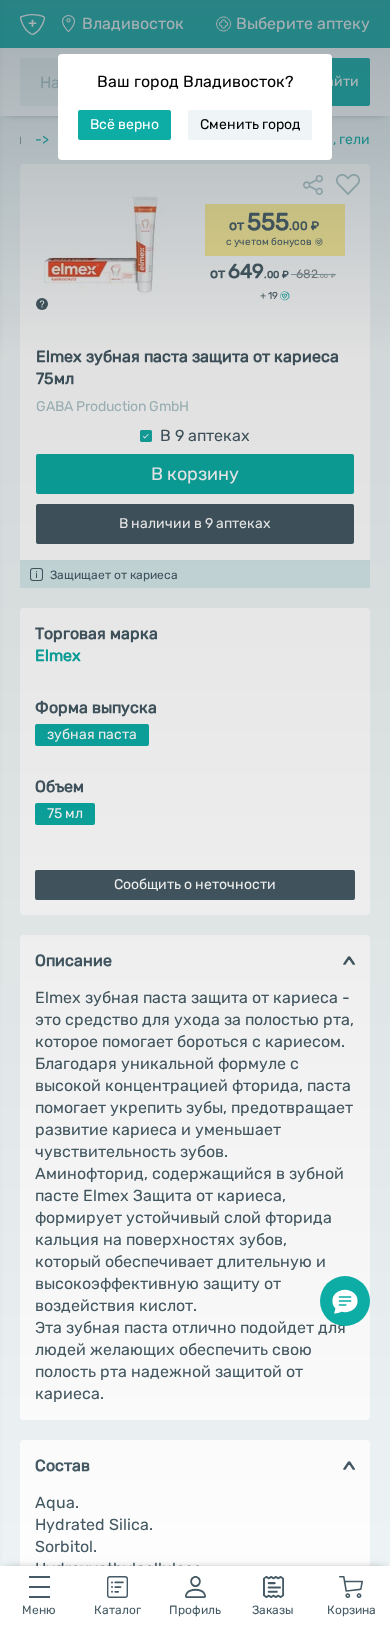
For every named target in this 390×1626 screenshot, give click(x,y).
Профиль (195, 1610)
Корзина (351, 1610)
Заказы (273, 1610)
